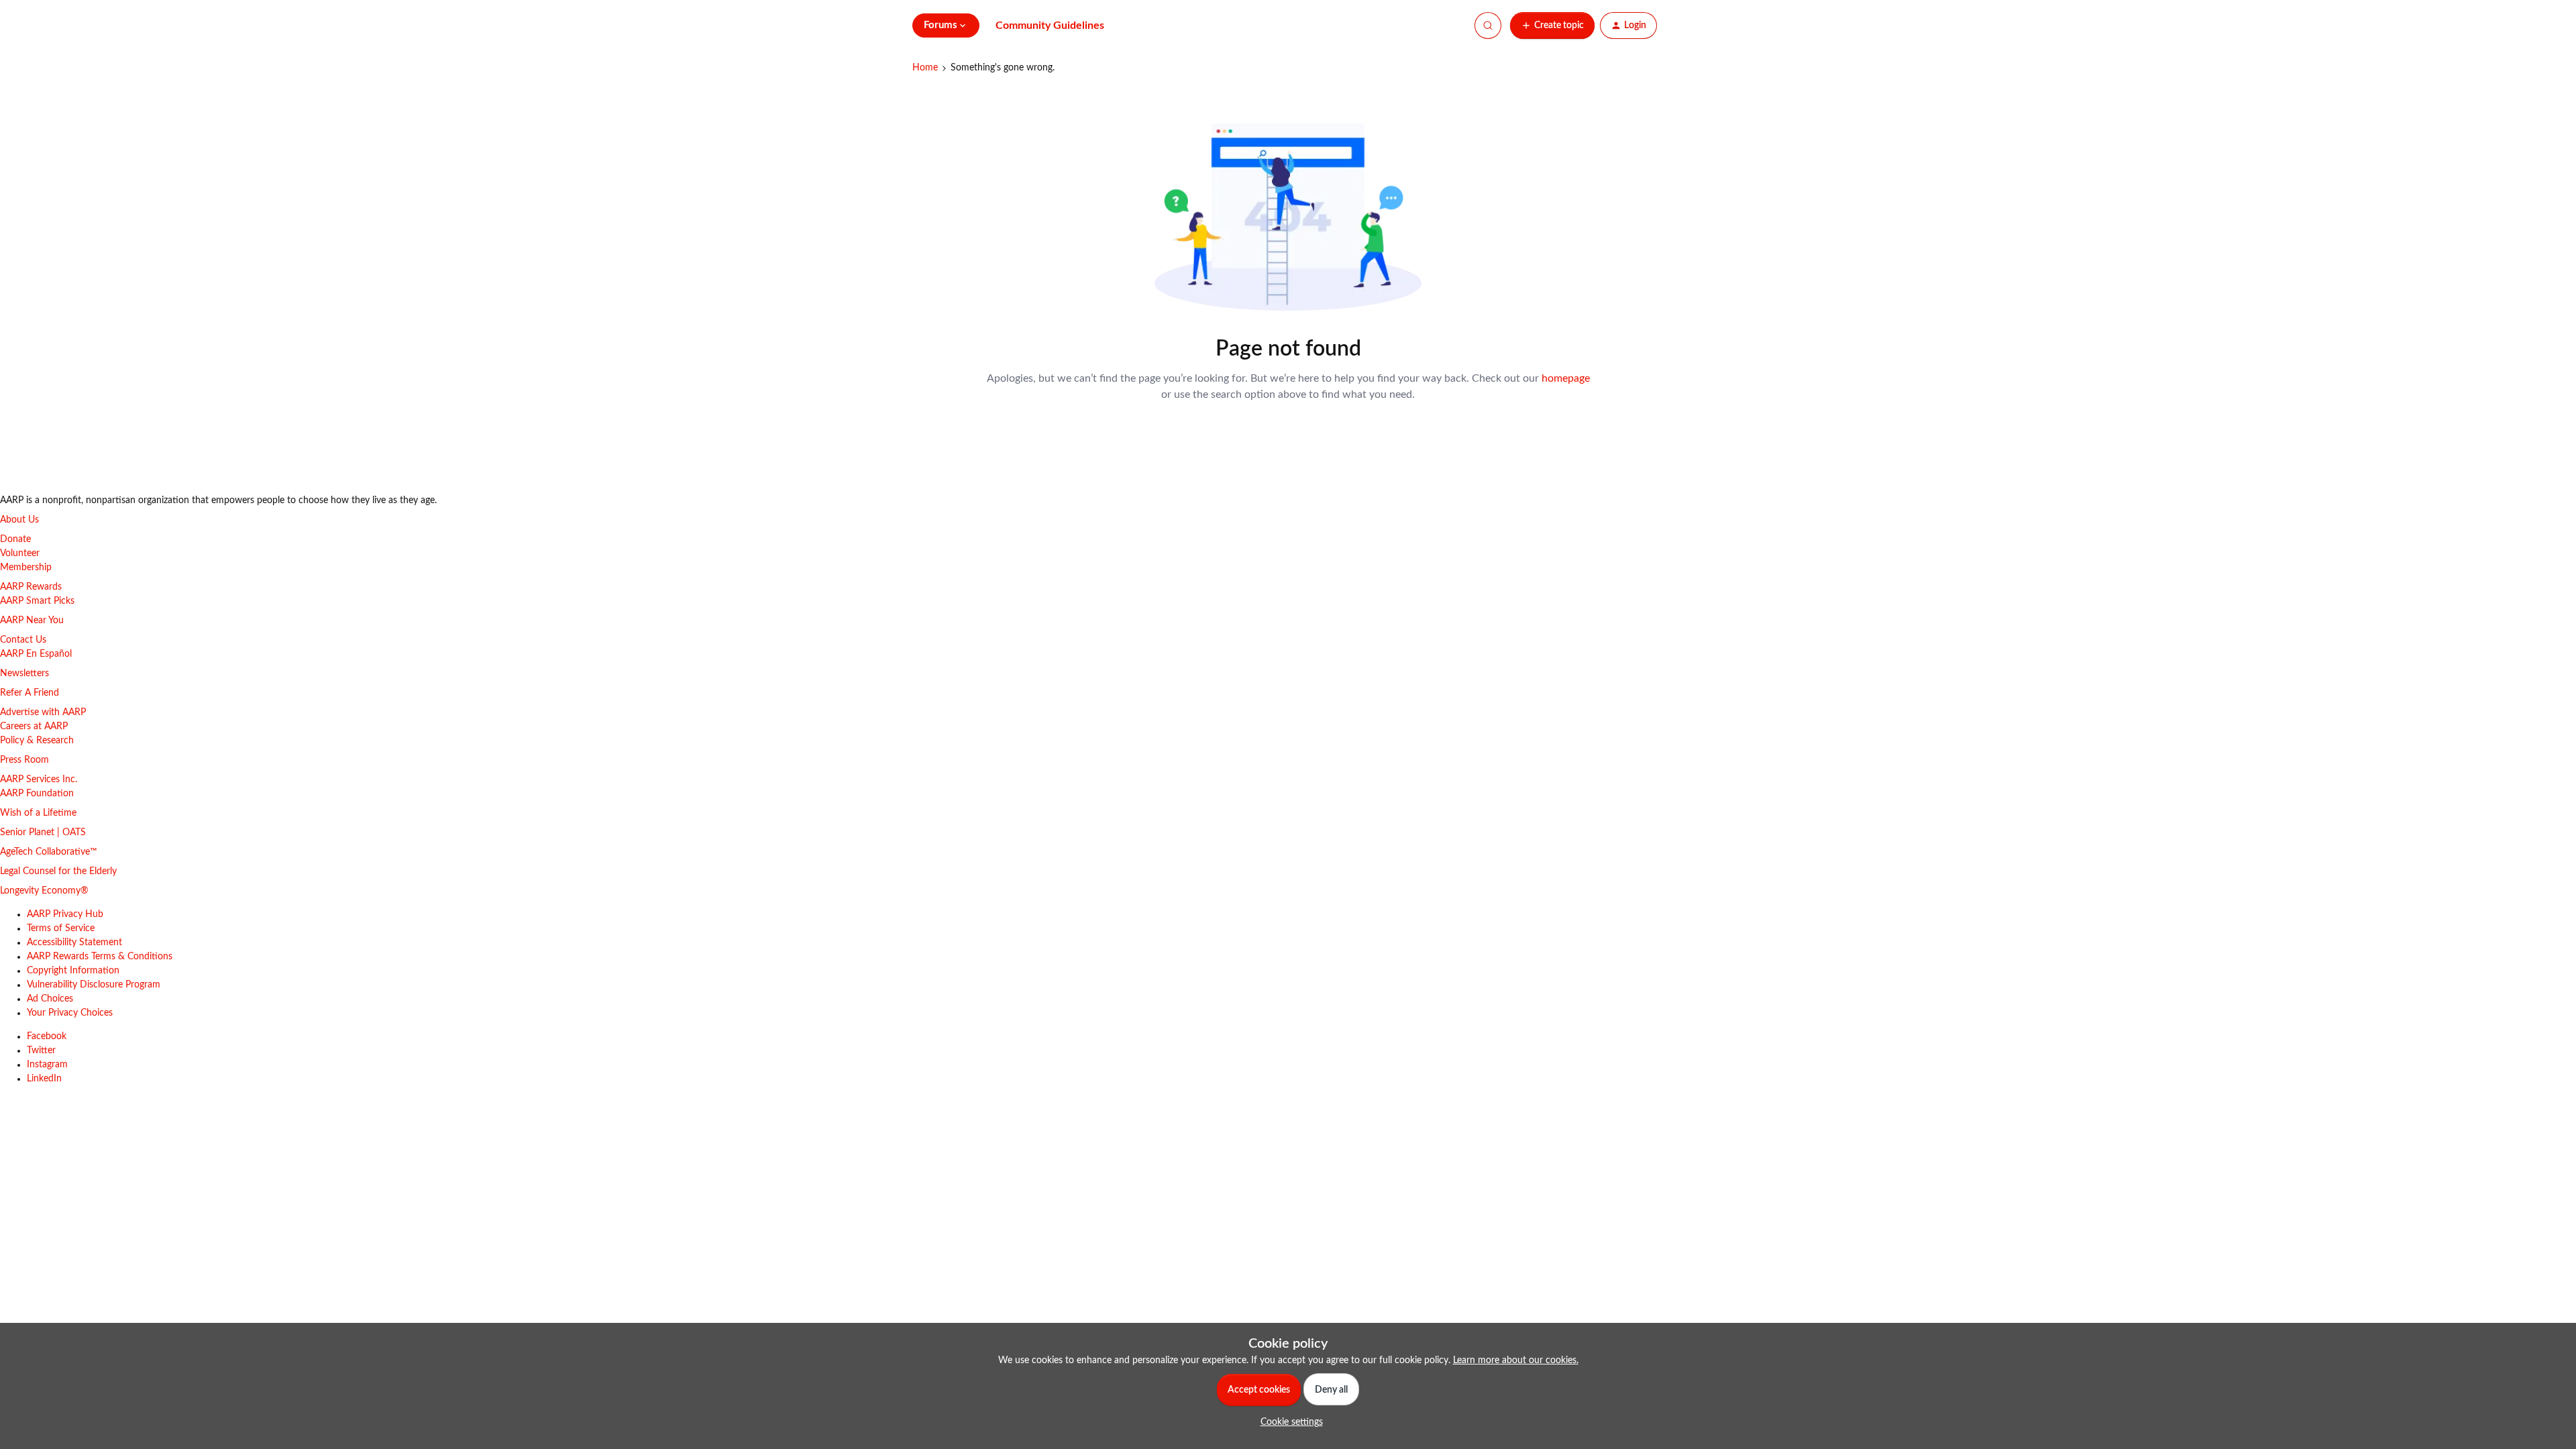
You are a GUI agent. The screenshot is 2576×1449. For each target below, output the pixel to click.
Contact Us (23, 640)
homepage (1566, 378)
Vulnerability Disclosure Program (94, 985)
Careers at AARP (34, 727)
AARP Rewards (31, 587)
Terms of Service (61, 928)
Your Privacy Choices (70, 1013)
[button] (1552, 25)
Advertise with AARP (43, 712)
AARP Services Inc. (39, 780)
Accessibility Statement (74, 943)
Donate (15, 539)
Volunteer (20, 553)
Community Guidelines (1050, 25)
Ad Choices (50, 999)
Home (925, 68)
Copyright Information (73, 971)
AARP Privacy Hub (65, 914)
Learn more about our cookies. (1516, 1360)
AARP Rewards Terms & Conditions (100, 957)
